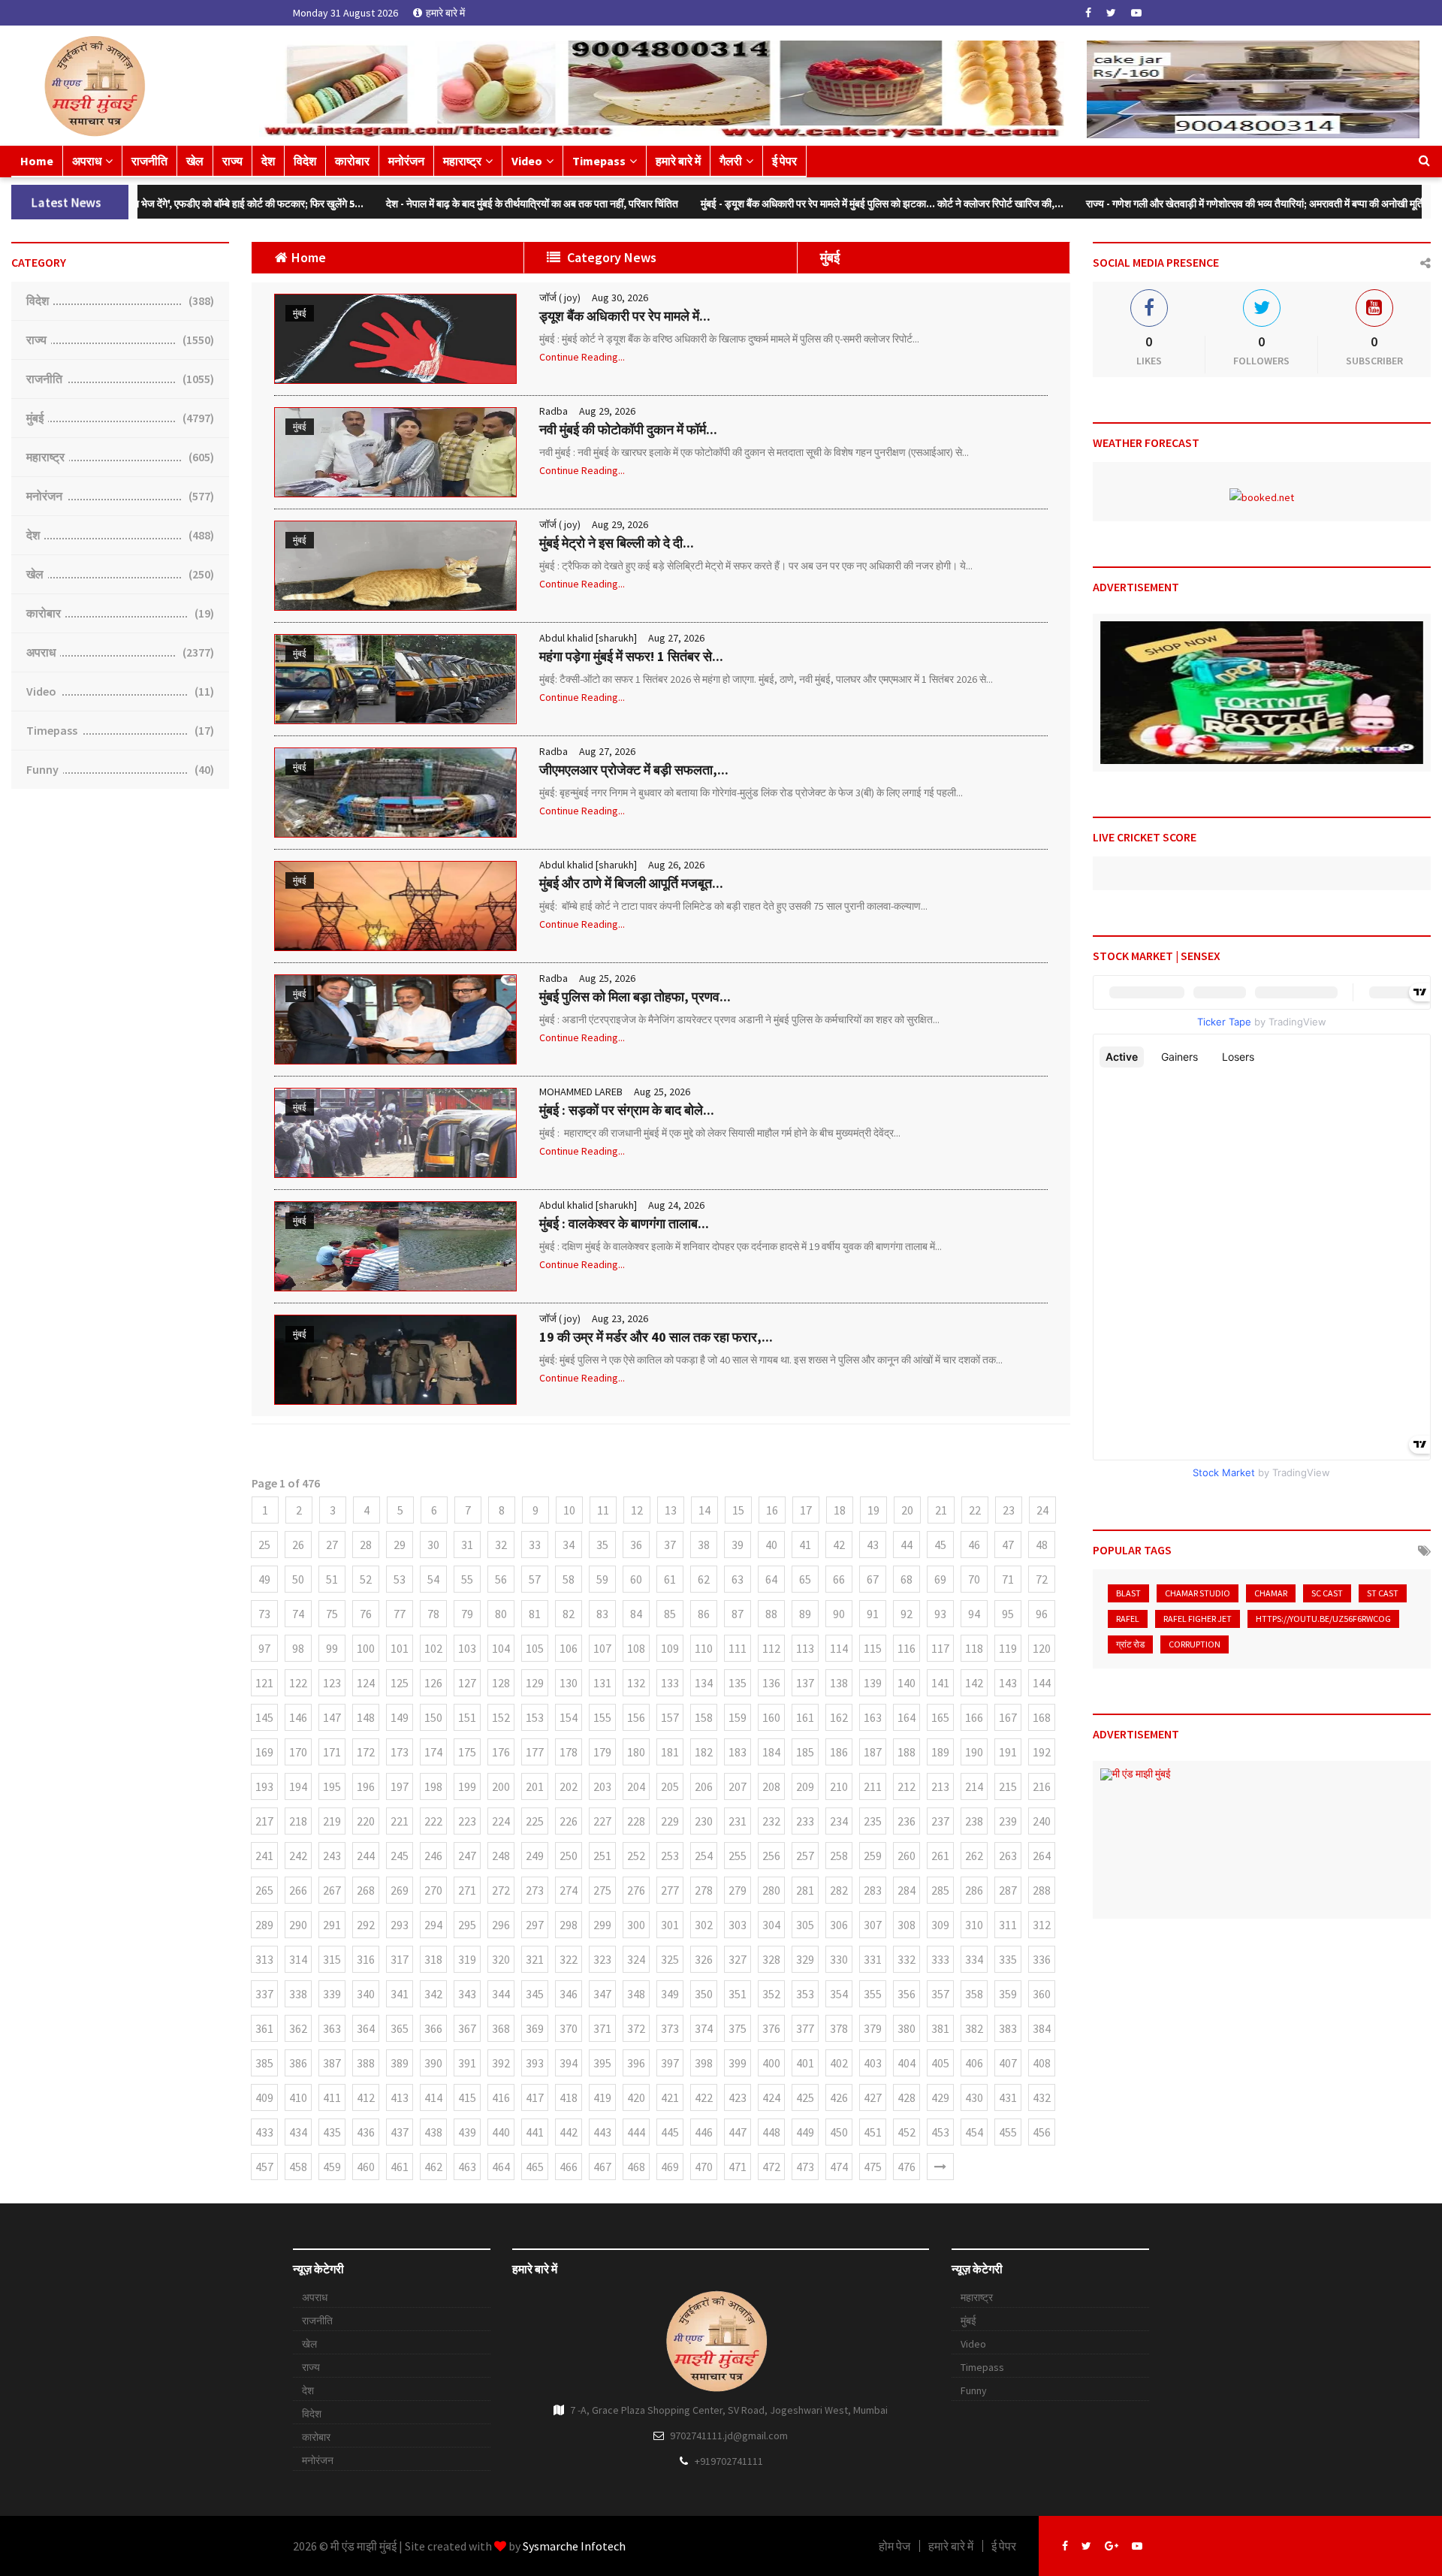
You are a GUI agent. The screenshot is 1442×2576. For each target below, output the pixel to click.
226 (569, 1821)
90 (839, 1614)
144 (1042, 1683)
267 (332, 1890)
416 (501, 2097)
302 (704, 1925)
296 (501, 1925)
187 (873, 1752)
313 (264, 1959)
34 (569, 1545)
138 (839, 1683)
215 (1008, 1786)
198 (433, 1786)
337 (264, 1994)
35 (602, 1545)
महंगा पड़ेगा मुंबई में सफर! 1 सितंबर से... (631, 656)
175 (467, 1752)
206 (704, 1786)
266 (298, 1890)
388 (366, 2063)
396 (636, 2063)
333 (940, 1959)
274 (569, 1890)
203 (602, 1786)
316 (366, 1959)
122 (298, 1683)
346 (569, 1994)
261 (940, 1856)
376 (771, 2028)
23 (1009, 1510)
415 (467, 2097)
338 (298, 1994)
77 (400, 1614)
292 (366, 1925)
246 (433, 1856)
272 (501, 1890)
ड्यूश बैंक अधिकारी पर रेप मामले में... (625, 316)
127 (467, 1683)
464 (501, 2167)
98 (298, 1648)
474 (839, 2167)
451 (873, 2132)
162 (839, 1717)
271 (467, 1890)
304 (771, 1925)
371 (602, 2028)
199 (467, 1786)
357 (940, 1994)
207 (738, 1786)
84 (636, 1614)
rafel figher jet (1198, 1619)
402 (839, 2063)
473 (805, 2167)
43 (873, 1545)
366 (433, 2028)
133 (670, 1683)
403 (873, 2063)
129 (535, 1683)
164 (907, 1717)
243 (332, 1856)
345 (535, 1994)
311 (1008, 1925)
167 (1008, 1717)
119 (1008, 1648)
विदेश (305, 161)
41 (805, 1545)
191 (1008, 1752)
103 (467, 1648)
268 (366, 1890)
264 (1042, 1856)
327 (738, 1959)
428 (907, 2097)
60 (636, 1579)
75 (332, 1614)
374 (704, 2028)
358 (974, 1994)
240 (1042, 1821)
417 (535, 2097)
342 (433, 1994)
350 (704, 1994)
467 (602, 2167)
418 (569, 2097)
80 (501, 1614)
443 (602, 2132)
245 (400, 1856)
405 (940, 2063)
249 (535, 1856)
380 (907, 2028)
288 (1042, 1890)
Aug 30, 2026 (620, 297)
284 (907, 1890)
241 (264, 1856)
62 (704, 1579)
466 (569, 2167)
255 (738, 1856)
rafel (1128, 1619)
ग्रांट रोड (1130, 1644)
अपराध (87, 161)
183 (738, 1752)
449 (805, 2132)
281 (805, 1890)
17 (806, 1510)
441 (535, 2132)
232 (771, 1821)
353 (805, 1994)
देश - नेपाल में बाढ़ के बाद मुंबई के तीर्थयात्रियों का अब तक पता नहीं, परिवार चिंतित (378, 204)
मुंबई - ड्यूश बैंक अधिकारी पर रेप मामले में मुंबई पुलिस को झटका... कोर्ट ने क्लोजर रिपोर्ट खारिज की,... (728, 204)
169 (264, 1752)
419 (602, 2097)
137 (805, 1683)
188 (907, 1752)
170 (298, 1752)
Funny (974, 2390)
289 (264, 1925)
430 (974, 2097)
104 (501, 1648)
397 (670, 2063)
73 (264, 1614)
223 (467, 1821)
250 (569, 1856)
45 (940, 1545)
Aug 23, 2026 (620, 1318)
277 (670, 1890)
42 (839, 1545)
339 (332, 1994)
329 (805, 1959)
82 (569, 1614)
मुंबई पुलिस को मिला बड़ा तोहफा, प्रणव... (635, 997)
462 (433, 2167)
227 (602, 1821)
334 (974, 1959)
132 (636, 1683)
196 (366, 1786)
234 (839, 1821)
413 (400, 2097)
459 (332, 2167)
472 (771, 2167)
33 (535, 1545)
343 (467, 1994)
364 (366, 2028)
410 (298, 2097)
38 (704, 1545)
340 (366, 1994)
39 (738, 1545)
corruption (1195, 1644)
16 (772, 1510)
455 (1008, 2132)
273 (535, 1890)
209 (805, 1786)
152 (501, 1717)
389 (400, 2063)
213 (940, 1786)
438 (433, 2132)
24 (1042, 1510)
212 (907, 1786)
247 (467, 1856)
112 (771, 1648)
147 (332, 1717)
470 (704, 2167)
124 (366, 1683)
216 (1042, 1786)
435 (332, 2132)
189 (940, 1752)
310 (974, 1925)
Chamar (1271, 1593)
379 (873, 2028)
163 (873, 1717)
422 (704, 2097)
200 (501, 1786)
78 (433, 1614)
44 (907, 1545)
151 (467, 1717)
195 (332, 1786)
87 (738, 1614)
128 (501, 1683)
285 (940, 1890)
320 (501, 1959)
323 (602, 1959)
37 (670, 1545)
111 (738, 1648)
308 (907, 1925)
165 (940, 1717)
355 (873, 1994)
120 (1042, 1648)
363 (332, 2028)
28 (366, 1545)
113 (805, 1648)
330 (839, 1959)
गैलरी (731, 161)
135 (738, 1683)
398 (704, 2063)
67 (873, 1579)
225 (535, 1821)
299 (602, 1925)
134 (704, 1683)
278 (704, 1890)
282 (839, 1890)
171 (332, 1752)
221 (400, 1821)
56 (501, 1579)
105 (535, 1648)
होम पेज (894, 2546)
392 (501, 2063)
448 (771, 2132)
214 (974, 1786)
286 (974, 1890)
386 (298, 2063)
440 (501, 2132)
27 (332, 1545)
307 (873, 1925)
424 (771, 2097)
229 (670, 1821)
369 (535, 2028)
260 (907, 1856)
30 (433, 1545)
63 (738, 1579)
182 (704, 1752)
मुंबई (830, 257)
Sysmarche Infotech (574, 2546)
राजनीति (149, 161)
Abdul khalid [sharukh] (588, 638)
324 (636, 1959)
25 (264, 1545)
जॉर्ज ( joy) (560, 297)
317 (400, 1959)
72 (1042, 1579)
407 (1008, 2063)
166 (974, 1717)
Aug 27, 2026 (676, 638)
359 (1008, 1994)
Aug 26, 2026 (676, 865)
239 (1008, 1821)
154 (569, 1717)
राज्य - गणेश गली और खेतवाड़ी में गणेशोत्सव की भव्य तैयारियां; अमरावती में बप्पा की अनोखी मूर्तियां (1105, 204)
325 (670, 1959)
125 (400, 1683)
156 (636, 1717)
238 (974, 1821)
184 (771, 1752)
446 (704, 2132)
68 (907, 1579)
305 (805, 1925)
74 (298, 1614)
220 (366, 1821)
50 (298, 1579)
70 (974, 1579)
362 (298, 2028)
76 (366, 1614)
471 (738, 2167)
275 (602, 1890)
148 (366, 1717)
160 (771, 1717)
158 (704, 1717)
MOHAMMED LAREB (581, 1092)
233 (805, 1821)
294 (433, 1925)
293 (400, 1925)
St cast (1383, 1593)
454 (974, 2132)
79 (467, 1614)
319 (467, 1959)
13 (671, 1510)
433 (264, 2132)
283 (873, 1890)
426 (839, 2097)
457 (264, 2167)
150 (433, 1717)
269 (400, 1890)
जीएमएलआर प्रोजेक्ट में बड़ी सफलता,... (634, 770)
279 (738, 1890)
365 (400, 2028)
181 (670, 1752)
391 (467, 2063)
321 (535, 1959)
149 (400, 1717)
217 (264, 1821)
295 (467, 1925)
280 (771, 1890)
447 (738, 2132)
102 (433, 1648)
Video (527, 161)
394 (569, 2063)
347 (602, 1994)
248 (501, 1856)
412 (366, 2097)
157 (670, 1717)
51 (332, 1579)
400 (771, 2063)
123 (332, 1683)
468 (636, 2167)
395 (602, 2063)
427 (873, 2097)
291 (332, 1925)
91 (873, 1614)
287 (1008, 1890)
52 (366, 1579)
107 (602, 1648)
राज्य (232, 161)
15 (738, 1510)
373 (670, 2028)
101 (400, 1648)
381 (940, 2028)
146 (298, 1717)
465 (535, 2167)
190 (974, 1752)
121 (264, 1683)
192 (1042, 1752)
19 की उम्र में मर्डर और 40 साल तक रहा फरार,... (656, 1337)
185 (805, 1752)
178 (569, 1752)
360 (1042, 1994)
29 (400, 1545)
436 (366, 2132)
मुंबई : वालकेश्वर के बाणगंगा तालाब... (624, 1223)
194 (298, 1786)
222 (433, 1821)
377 (805, 2028)
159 (738, 1717)
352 (771, 1994)
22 (975, 1510)
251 (602, 1856)
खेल (195, 161)
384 (1042, 2028)
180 (636, 1752)
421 (670, 2097)
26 (298, 1545)
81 (535, 1614)
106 (569, 1648)
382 (974, 2028)
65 (805, 1579)
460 (366, 2167)
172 (366, 1752)
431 (1008, 2097)
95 (1008, 1614)
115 (873, 1648)
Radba (554, 411)
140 (907, 1683)
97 (264, 1648)
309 (940, 1925)
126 (433, 1683)
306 (839, 1925)
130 (569, 1683)
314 (298, 1959)
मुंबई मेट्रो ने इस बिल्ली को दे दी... (617, 543)
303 (738, 1925)
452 (907, 2132)
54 (433, 1579)
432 (1042, 2097)
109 (670, 1648)
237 (940, 1821)
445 (670, 2132)
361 (264, 2028)
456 (1042, 2132)
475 (873, 2167)
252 (636, 1856)
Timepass (599, 161)
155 (602, 1717)
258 (839, 1856)
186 (839, 1752)
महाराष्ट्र (462, 161)
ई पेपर (784, 161)
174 (433, 1752)
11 (603, 1510)
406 (974, 2063)
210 (839, 1786)
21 (941, 1510)
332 (907, 1959)
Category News (610, 257)
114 (839, 1648)
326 (704, 1959)
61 (670, 1579)
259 (873, 1856)
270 (433, 1890)
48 (1042, 1545)
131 (602, 1683)
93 (940, 1614)
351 (738, 1994)
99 (332, 1648)
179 (602, 1752)
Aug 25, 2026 (607, 978)
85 (670, 1614)
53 (400, 1579)
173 (400, 1752)
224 (501, 1821)
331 (873, 1959)
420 (636, 2097)
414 (433, 2097)
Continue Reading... (582, 357)
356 (907, 1994)
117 (940, 1648)
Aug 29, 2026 (607, 411)
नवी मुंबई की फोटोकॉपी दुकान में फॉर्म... (628, 429)
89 (805, 1614)
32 (501, 1545)
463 (467, 2167)
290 (298, 1925)
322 (569, 1959)
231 (738, 1821)
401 (805, 2063)
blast (1128, 1593)
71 (1008, 1579)
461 (400, 2167)
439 (467, 2132)
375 (738, 2028)
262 (974, 1856)
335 (1008, 1959)
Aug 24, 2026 (676, 1205)
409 (264, 2097)
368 (501, 2028)
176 (501, 1752)
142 (974, 1683)
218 (298, 1821)
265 (264, 1890)
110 (704, 1648)
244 (366, 1856)
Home (37, 161)
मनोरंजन (406, 161)
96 (1042, 1614)
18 (840, 1510)
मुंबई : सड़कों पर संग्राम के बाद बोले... (627, 1110)
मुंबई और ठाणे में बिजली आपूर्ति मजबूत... (631, 883)
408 (1042, 2063)
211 (873, 1786)
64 (771, 1579)
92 (907, 1614)
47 (1008, 1545)
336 (1042, 1959)
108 (636, 1648)
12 (637, 1510)
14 (704, 1510)
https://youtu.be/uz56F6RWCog (1323, 1619)
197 (400, 1786)
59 (602, 1579)
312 (1042, 1925)
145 (264, 1717)
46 (974, 1545)
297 (535, 1925)
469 (670, 2167)
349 (670, 1994)
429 (940, 2097)
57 (535, 1579)
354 (839, 1994)
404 (907, 2063)
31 (467, 1545)
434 (298, 2132)
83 (602, 1614)
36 (636, 1545)
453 (940, 2132)
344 (501, 1994)
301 (670, 1925)
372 (636, 2028)
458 (298, 2167)
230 (704, 1821)
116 (907, 1648)
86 (704, 1614)
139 (873, 1683)
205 (670, 1786)
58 (569, 1579)
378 (839, 2028)
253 (670, 1856)
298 (569, 1925)
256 (771, 1856)
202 (569, 1786)
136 (771, 1683)
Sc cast (1327, 1593)
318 (433, 1959)
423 (738, 2097)
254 (704, 1856)
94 (974, 1614)
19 (873, 1510)
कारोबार (352, 161)
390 (433, 2063)
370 (569, 2028)
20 (907, 1510)
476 (907, 2167)
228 (636, 1821)
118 (974, 1648)
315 (332, 1959)
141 (940, 1683)
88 (771, 1614)
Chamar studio (1198, 1593)
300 (636, 1925)
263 (1008, 1856)
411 (332, 2097)
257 (805, 1856)
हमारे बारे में (445, 13)
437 (400, 2132)
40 (771, 1545)
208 (771, 1786)
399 (738, 2063)
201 (535, 1786)
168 (1042, 1717)
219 (332, 1821)
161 (805, 1717)
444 (636, 2132)
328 (771, 1959)
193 (264, 1786)
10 (569, 1510)
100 (366, 1648)
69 (940, 1579)
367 (467, 2028)
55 (467, 1579)
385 (264, 2063)
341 (400, 1994)
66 (839, 1579)
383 (1008, 2028)
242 (298, 1856)
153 (535, 1717)
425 (805, 2097)
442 (569, 2132)
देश (268, 161)
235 (873, 1821)
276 (636, 1890)
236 (907, 1821)
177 (535, 1752)
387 (332, 2063)
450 (839, 2132)
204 (636, 1786)
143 (1008, 1683)
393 (535, 2063)
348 (636, 1994)
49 (264, 1579)
